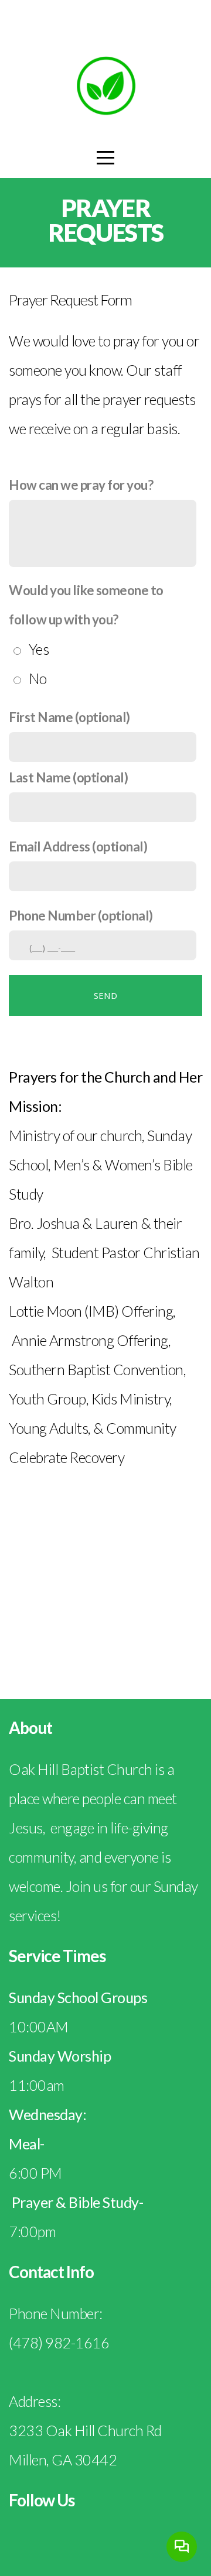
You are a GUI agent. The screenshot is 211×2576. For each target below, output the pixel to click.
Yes (39, 649)
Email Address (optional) (78, 846)
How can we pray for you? (81, 485)
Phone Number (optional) (81, 916)
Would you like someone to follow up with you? (86, 605)
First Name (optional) (69, 717)
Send (105, 995)
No (38, 678)
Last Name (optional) (68, 777)
